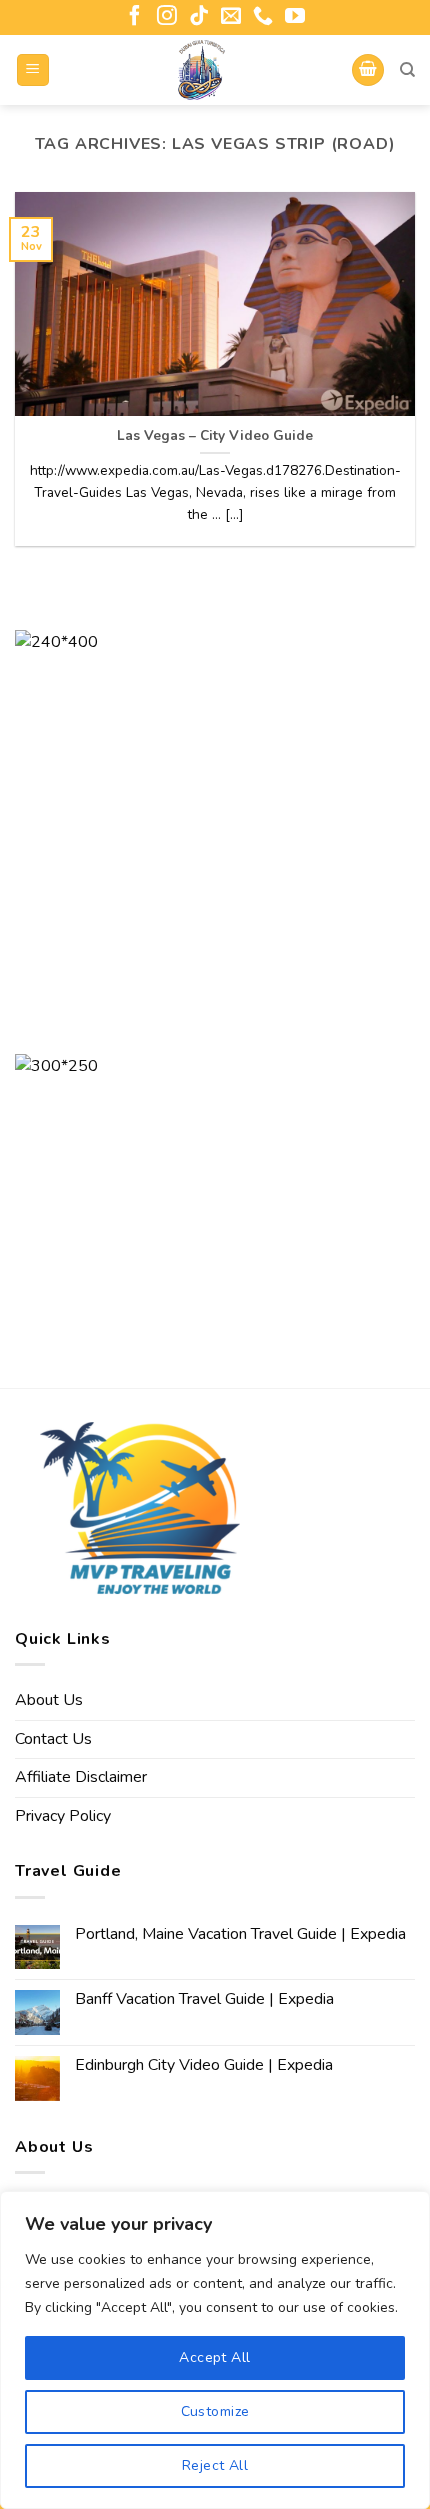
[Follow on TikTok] (199, 17)
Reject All (215, 2465)
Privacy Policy (63, 1816)
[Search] (407, 70)
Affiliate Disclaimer (81, 1777)
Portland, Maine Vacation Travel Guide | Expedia (240, 1934)
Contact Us (53, 1739)
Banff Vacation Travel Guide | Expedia (204, 1999)
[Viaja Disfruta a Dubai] (201, 70)
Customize (215, 2411)
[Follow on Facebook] (135, 17)
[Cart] (368, 70)
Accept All (214, 2357)
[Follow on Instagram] (167, 17)
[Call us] (263, 17)
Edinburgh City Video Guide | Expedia (204, 2065)
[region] (215, 2350)
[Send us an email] (231, 17)
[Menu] (33, 70)
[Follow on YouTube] (295, 17)
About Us (49, 1700)
